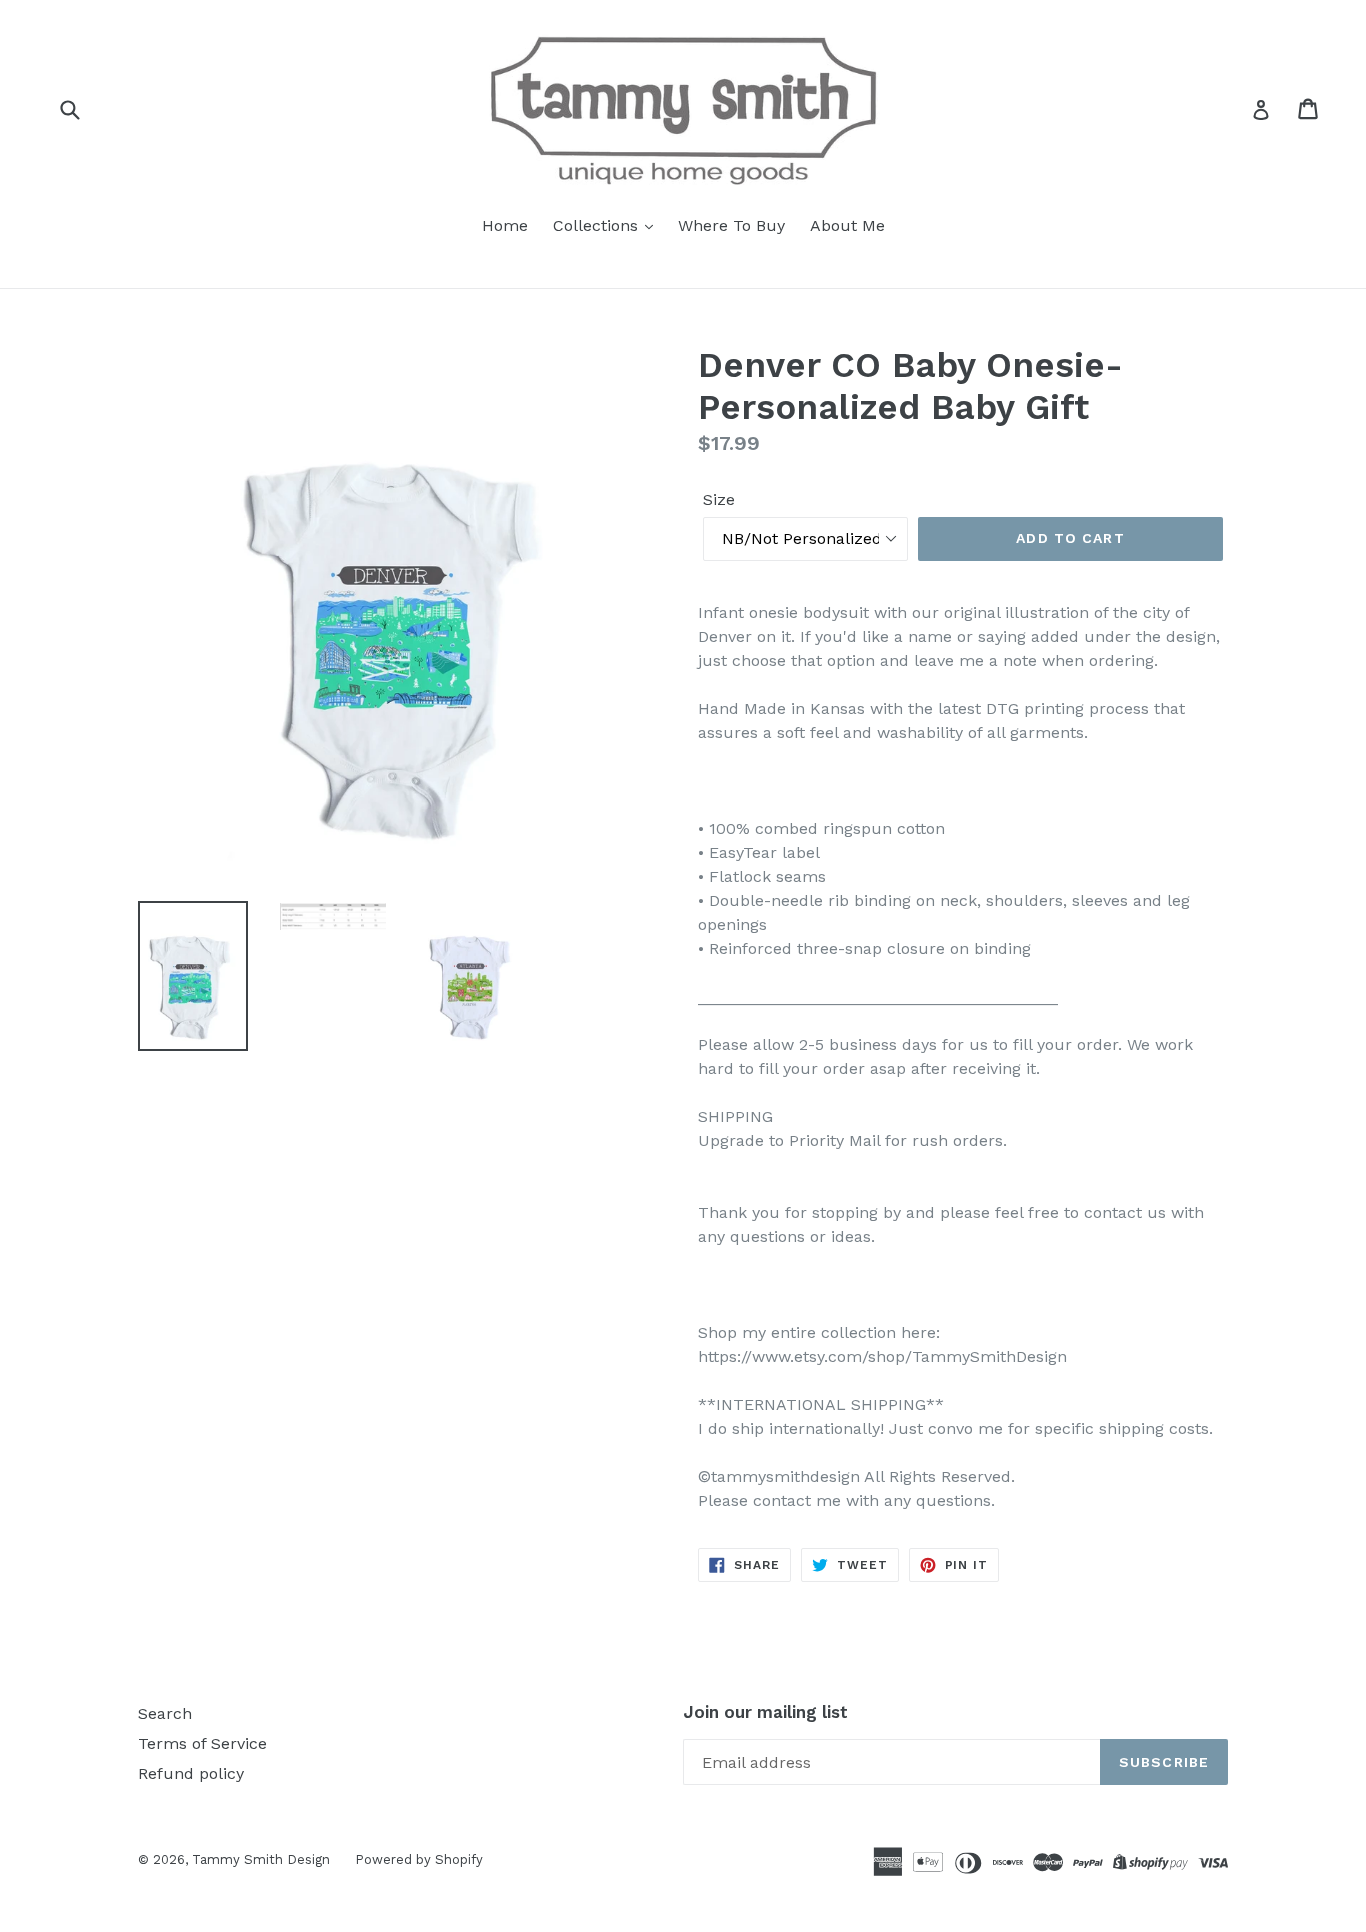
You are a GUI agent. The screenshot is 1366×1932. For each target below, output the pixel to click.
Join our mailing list (765, 1712)
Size (719, 499)
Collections (598, 225)
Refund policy (191, 1773)
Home (505, 225)
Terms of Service (202, 1743)
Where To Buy (731, 225)
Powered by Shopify (419, 1859)
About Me (847, 225)
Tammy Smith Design (261, 1859)
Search (165, 1713)
